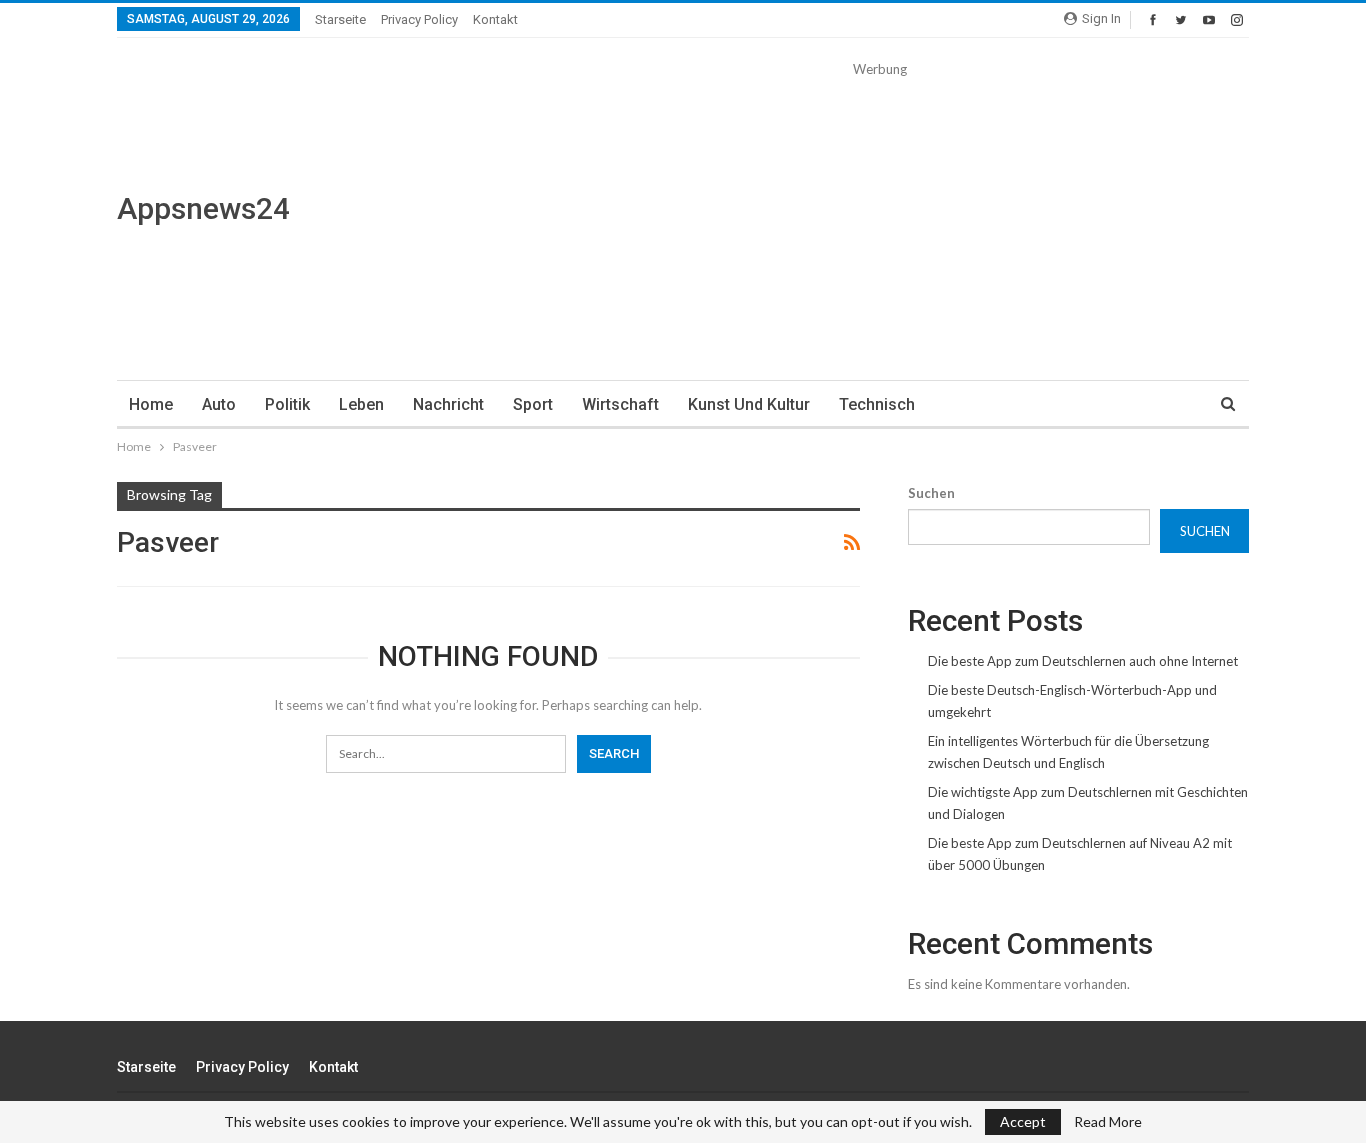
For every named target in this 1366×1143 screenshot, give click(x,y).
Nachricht (448, 404)
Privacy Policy (419, 19)
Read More (1108, 1122)
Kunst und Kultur (749, 404)
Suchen (931, 493)
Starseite (340, 19)
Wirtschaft (620, 404)
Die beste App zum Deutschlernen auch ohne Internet (1083, 661)
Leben (361, 404)
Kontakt (495, 19)
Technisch (877, 404)
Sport (533, 404)
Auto (219, 404)
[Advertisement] (879, 220)
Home (151, 404)
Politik (287, 404)
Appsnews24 (203, 208)
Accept (1023, 1121)
